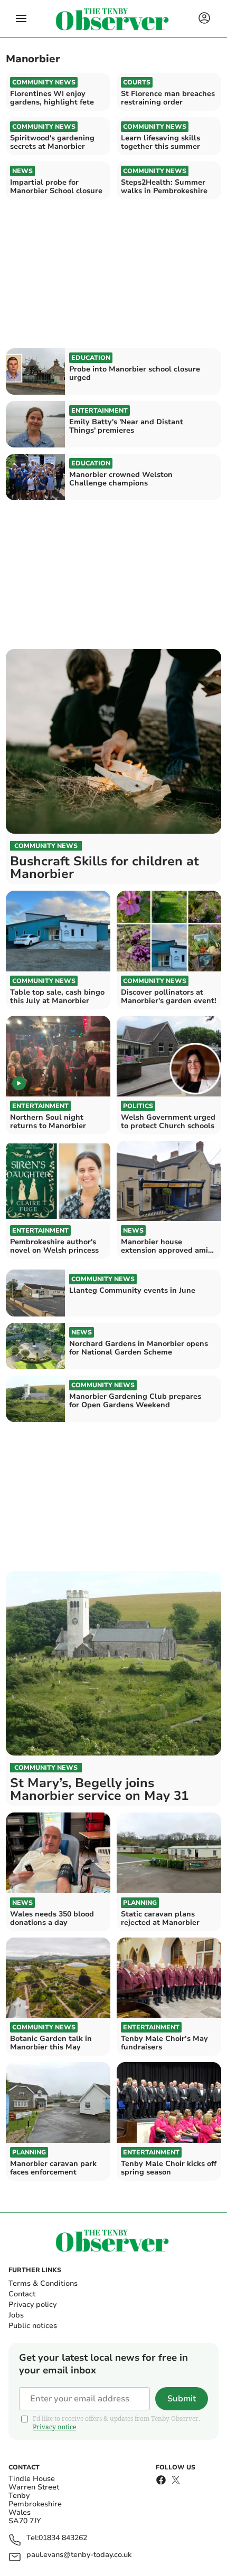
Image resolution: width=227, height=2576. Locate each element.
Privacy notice (54, 2427)
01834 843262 (63, 2538)
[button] (21, 18)
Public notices (33, 2326)
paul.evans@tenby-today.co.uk (79, 2555)
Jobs (16, 2315)
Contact (22, 2294)
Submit (182, 2399)
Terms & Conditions (43, 2283)
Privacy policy (32, 2305)
